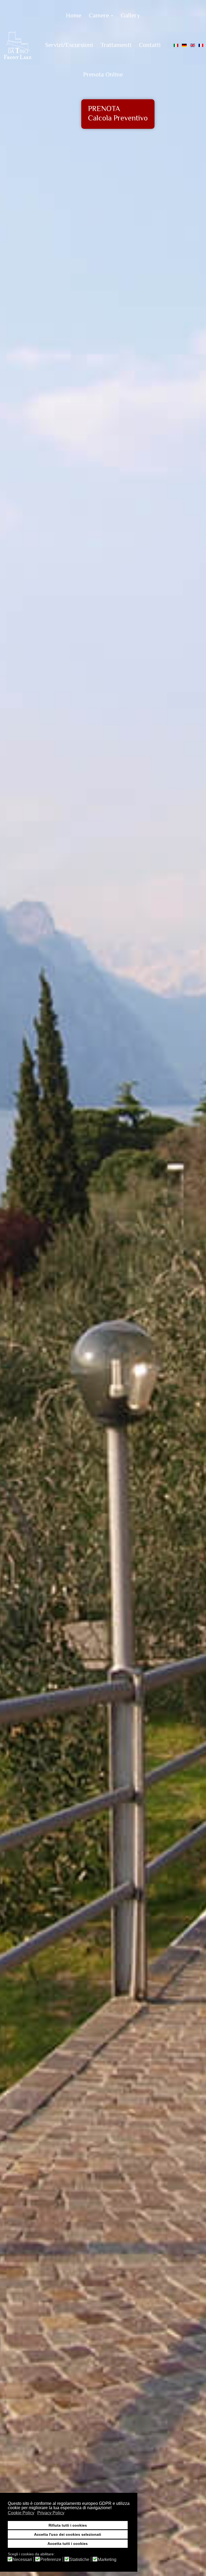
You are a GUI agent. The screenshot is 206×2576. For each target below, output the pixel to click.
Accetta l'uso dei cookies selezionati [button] (68, 2534)
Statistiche (79, 2560)
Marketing (107, 2560)
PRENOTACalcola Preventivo (118, 114)
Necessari (22, 2560)
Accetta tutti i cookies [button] (68, 2544)
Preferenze (51, 2560)
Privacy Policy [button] (51, 2513)
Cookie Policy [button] (21, 2513)
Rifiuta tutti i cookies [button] (68, 2525)
